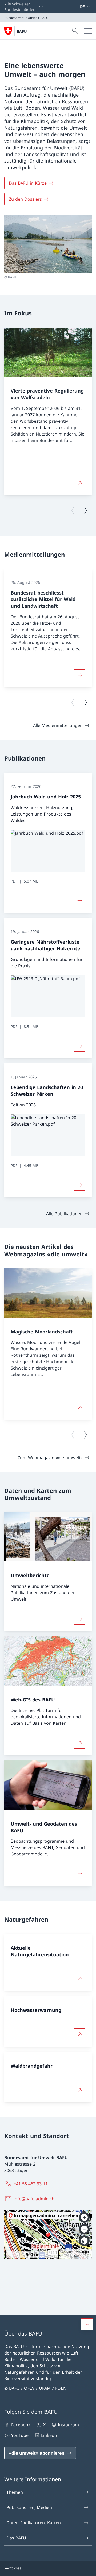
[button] (87, 2324)
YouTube (20, 2435)
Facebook (21, 2425)
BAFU (22, 31)
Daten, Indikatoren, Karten (34, 2523)
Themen (15, 2492)
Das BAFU (16, 2538)
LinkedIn (50, 2435)
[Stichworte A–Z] (78, 7)
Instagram (68, 2425)
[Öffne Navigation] (88, 31)
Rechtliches (13, 2568)
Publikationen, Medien (29, 2507)
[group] (48, 412)
